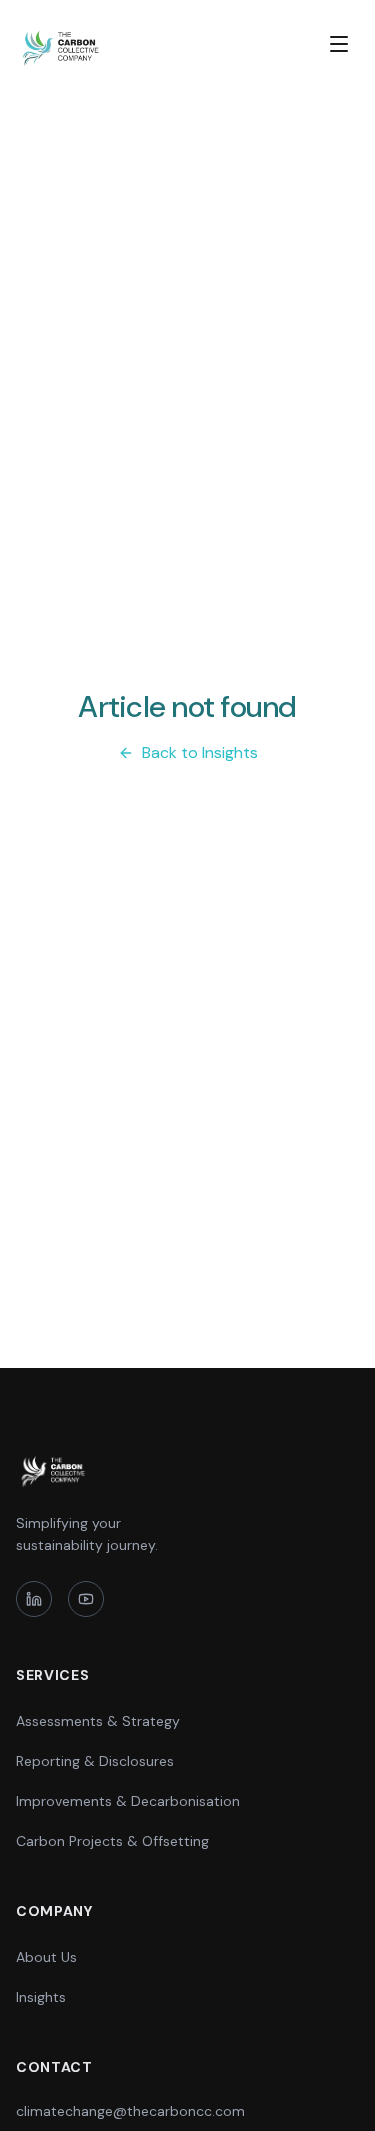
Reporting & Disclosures (95, 1761)
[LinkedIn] (34, 1599)
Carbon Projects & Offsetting (112, 1841)
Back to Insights (200, 752)
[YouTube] (86, 1599)
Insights (41, 1997)
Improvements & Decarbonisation (128, 1801)
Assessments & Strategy (98, 1721)
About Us (46, 1957)
